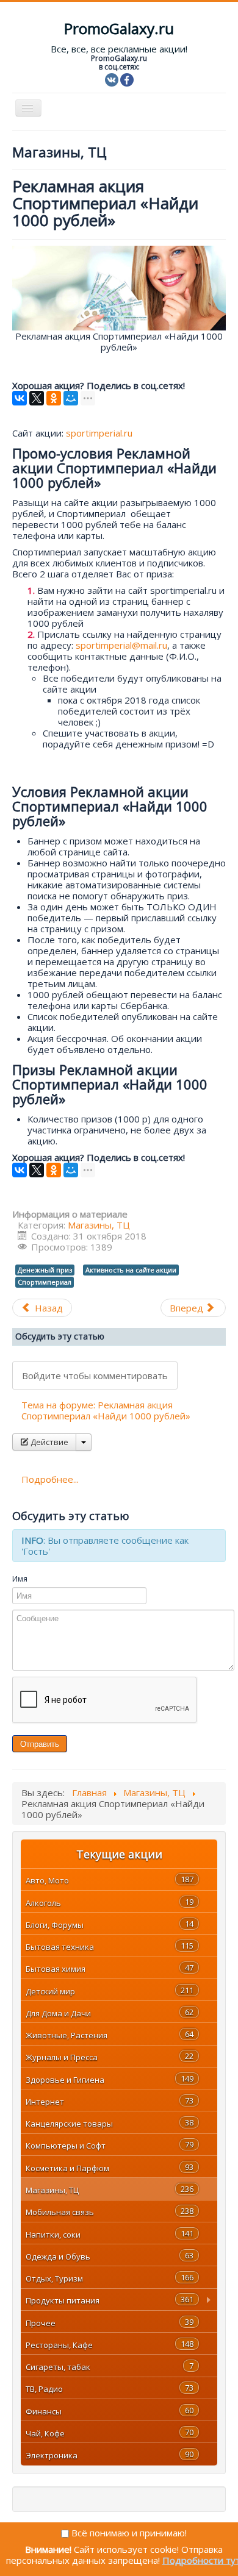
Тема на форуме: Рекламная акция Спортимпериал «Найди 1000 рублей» (106, 1410)
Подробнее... (50, 1479)
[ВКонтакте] (20, 398)
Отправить (40, 1743)
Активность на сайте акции (131, 1270)
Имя (20, 1579)
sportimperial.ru (99, 433)
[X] (37, 398)
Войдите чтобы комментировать (95, 1375)
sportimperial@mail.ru (121, 645)
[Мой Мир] (71, 398)
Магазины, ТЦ (99, 1225)
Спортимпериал (45, 1282)
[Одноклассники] (54, 398)
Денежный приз (45, 1270)
